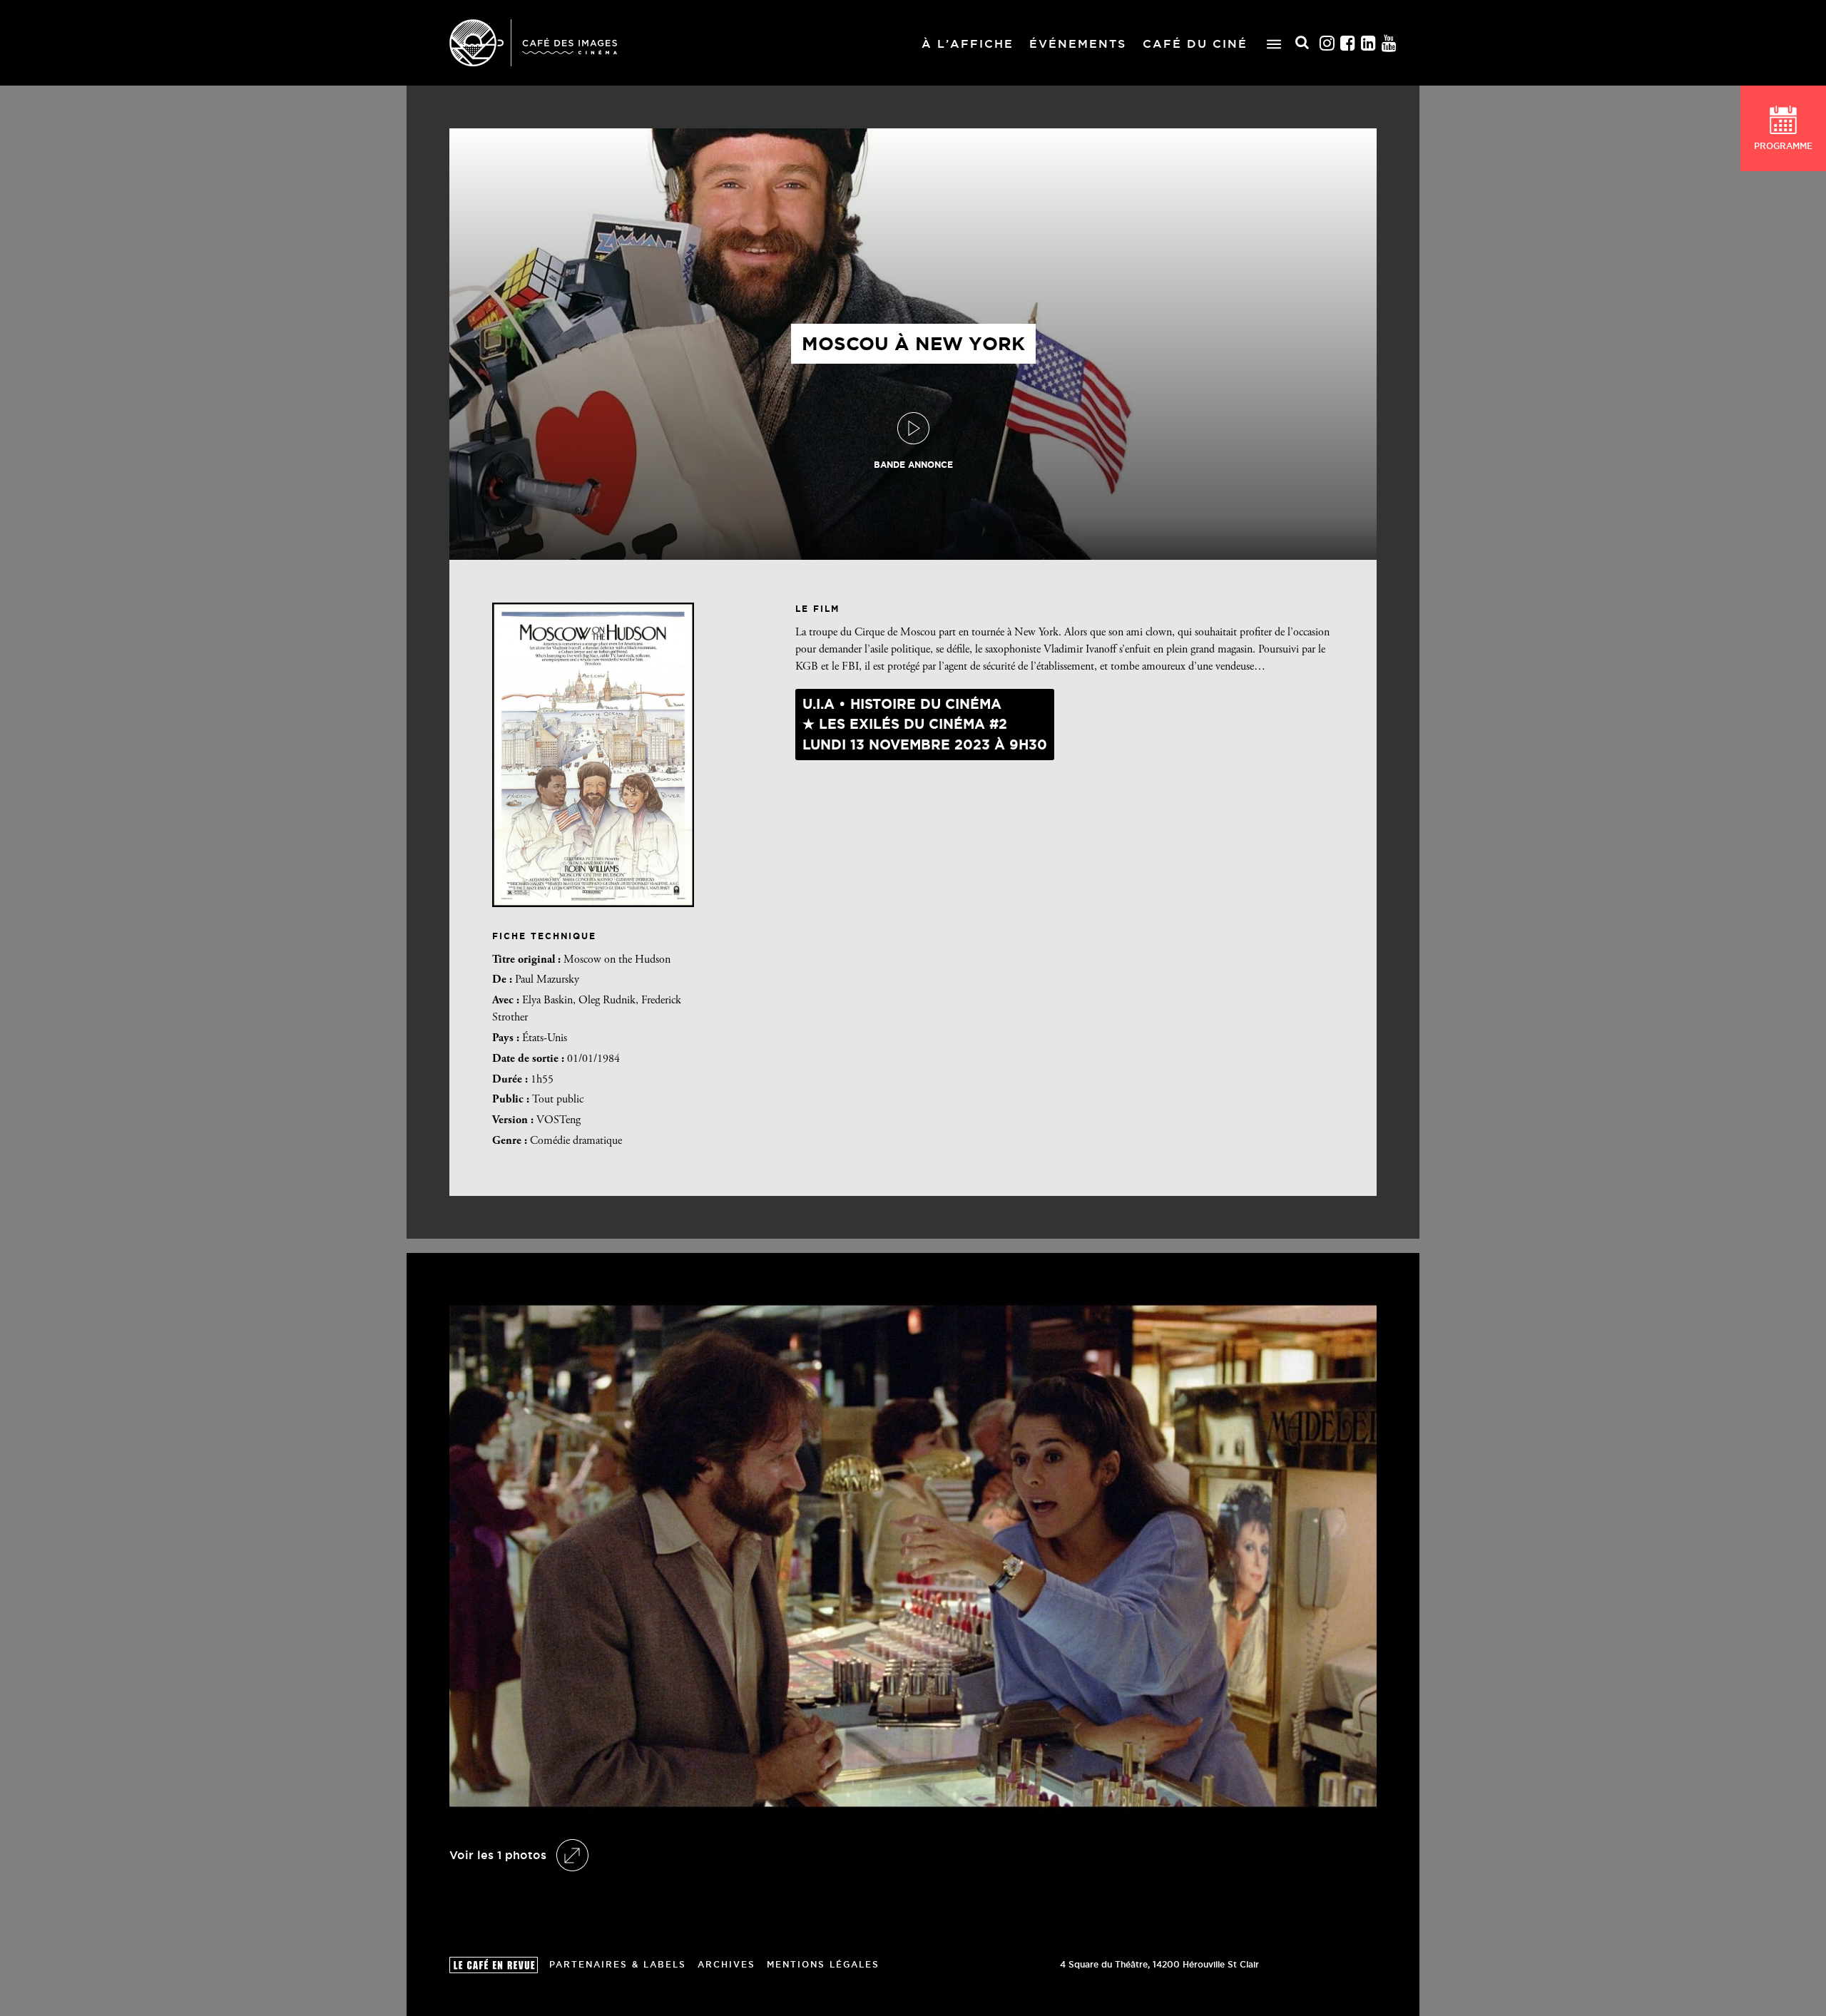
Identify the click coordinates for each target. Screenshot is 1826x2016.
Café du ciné (1195, 44)
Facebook (1348, 43)
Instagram (1327, 43)
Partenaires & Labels (618, 1964)
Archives (726, 1964)
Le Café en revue (494, 1965)
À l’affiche (968, 44)
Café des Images (533, 43)
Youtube (1389, 43)
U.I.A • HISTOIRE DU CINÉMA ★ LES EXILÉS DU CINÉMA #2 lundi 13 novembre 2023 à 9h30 (925, 724)
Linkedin (1369, 43)
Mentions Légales (823, 1964)
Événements (1078, 44)
